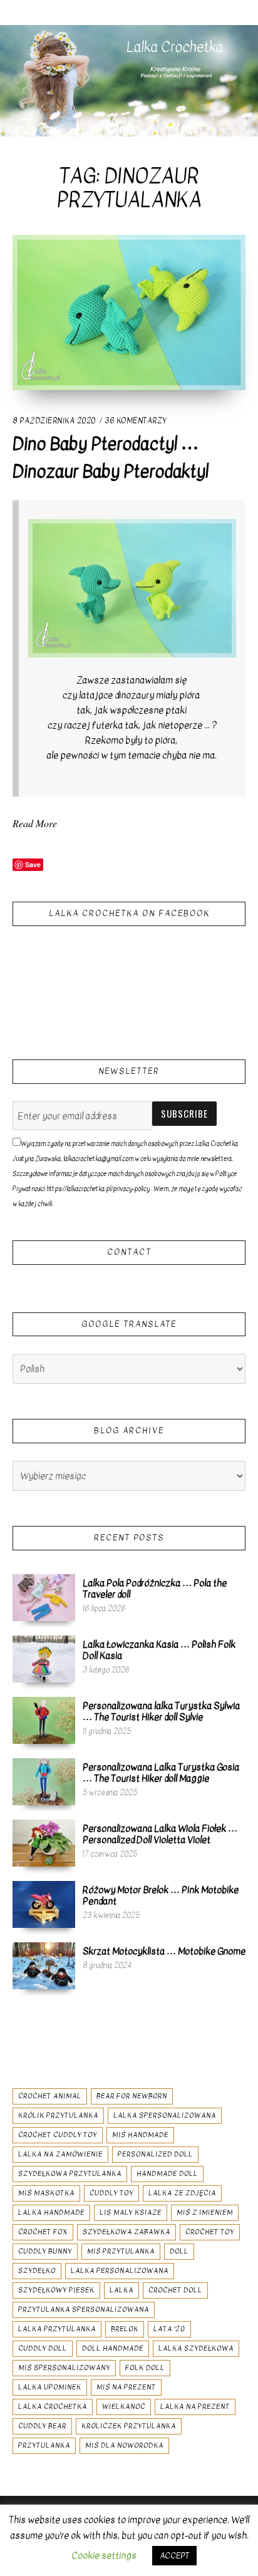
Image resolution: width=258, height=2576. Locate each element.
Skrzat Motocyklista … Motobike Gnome (164, 1951)
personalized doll (155, 2154)
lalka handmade (51, 2213)
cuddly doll (43, 2348)
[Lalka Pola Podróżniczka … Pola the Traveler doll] (44, 1597)
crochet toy (210, 2232)
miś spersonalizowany (64, 2368)
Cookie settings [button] (104, 2555)
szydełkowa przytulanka (70, 2174)
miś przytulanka (121, 2251)
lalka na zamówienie (60, 2154)
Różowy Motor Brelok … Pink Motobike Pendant (161, 1895)
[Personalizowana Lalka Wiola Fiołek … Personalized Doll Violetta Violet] (44, 1843)
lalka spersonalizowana (165, 2115)
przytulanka (44, 2445)
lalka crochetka (53, 2407)
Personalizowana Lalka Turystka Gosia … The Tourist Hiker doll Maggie (161, 1773)
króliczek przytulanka (129, 2426)
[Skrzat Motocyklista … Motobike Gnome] (44, 1965)
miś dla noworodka (124, 2445)
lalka (121, 2290)
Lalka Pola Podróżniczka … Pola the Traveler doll (155, 1589)
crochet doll (175, 2290)
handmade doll (167, 2174)
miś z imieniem (205, 2213)
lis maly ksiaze (131, 2213)
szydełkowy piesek (56, 2290)
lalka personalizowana (120, 2271)
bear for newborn (132, 2096)
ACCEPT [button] (174, 2556)
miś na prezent (126, 2387)
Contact (129, 1252)
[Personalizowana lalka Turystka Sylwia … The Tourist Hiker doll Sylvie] (44, 1720)
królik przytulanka (58, 2115)
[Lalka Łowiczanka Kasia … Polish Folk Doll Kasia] (44, 1659)
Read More (35, 823)
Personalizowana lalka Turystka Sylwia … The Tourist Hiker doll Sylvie (161, 1711)
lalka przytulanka (57, 2329)
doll (179, 2251)
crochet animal (50, 2096)
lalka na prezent (195, 2407)
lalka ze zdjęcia (182, 2193)
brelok (125, 2329)
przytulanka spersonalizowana (84, 2310)
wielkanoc (124, 2407)
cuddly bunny (45, 2251)
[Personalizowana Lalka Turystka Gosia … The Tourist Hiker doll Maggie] (44, 1781)
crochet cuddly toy (58, 2135)
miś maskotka (46, 2193)
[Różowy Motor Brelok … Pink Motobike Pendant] (44, 1904)
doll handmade (113, 2348)
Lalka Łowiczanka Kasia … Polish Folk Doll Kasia (159, 1650)
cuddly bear (42, 2426)
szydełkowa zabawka (126, 2232)
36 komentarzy (136, 421)
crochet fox (43, 2232)
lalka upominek (50, 2387)
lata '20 (169, 2329)
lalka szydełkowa (196, 2348)
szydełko (37, 2271)
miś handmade (140, 2135)
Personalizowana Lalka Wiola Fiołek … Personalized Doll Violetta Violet (160, 1834)
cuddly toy (111, 2193)
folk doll (145, 2368)
